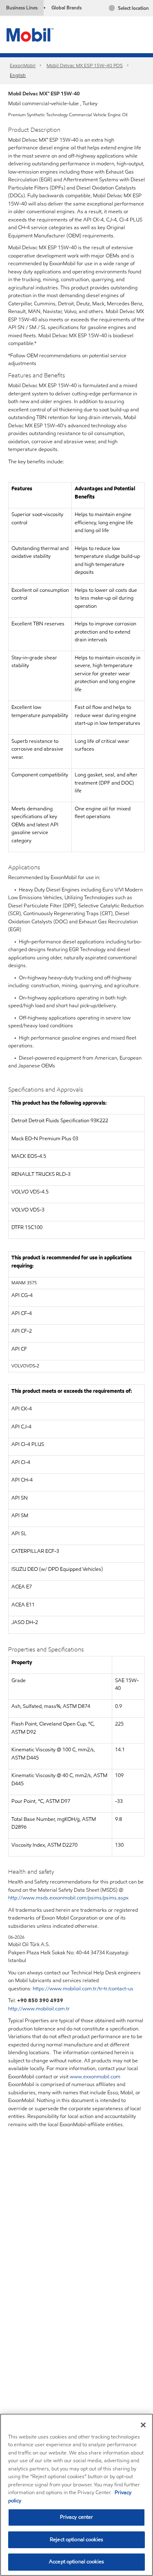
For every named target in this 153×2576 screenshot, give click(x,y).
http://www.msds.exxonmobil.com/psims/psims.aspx (68, 1898)
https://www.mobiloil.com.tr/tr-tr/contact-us (83, 1989)
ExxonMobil (23, 65)
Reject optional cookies (76, 2540)
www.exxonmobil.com (95, 2077)
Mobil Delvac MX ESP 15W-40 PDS (85, 65)
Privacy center (77, 2517)
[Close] (143, 2425)
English (18, 75)
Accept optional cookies (76, 2562)
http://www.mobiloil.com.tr (39, 2009)
